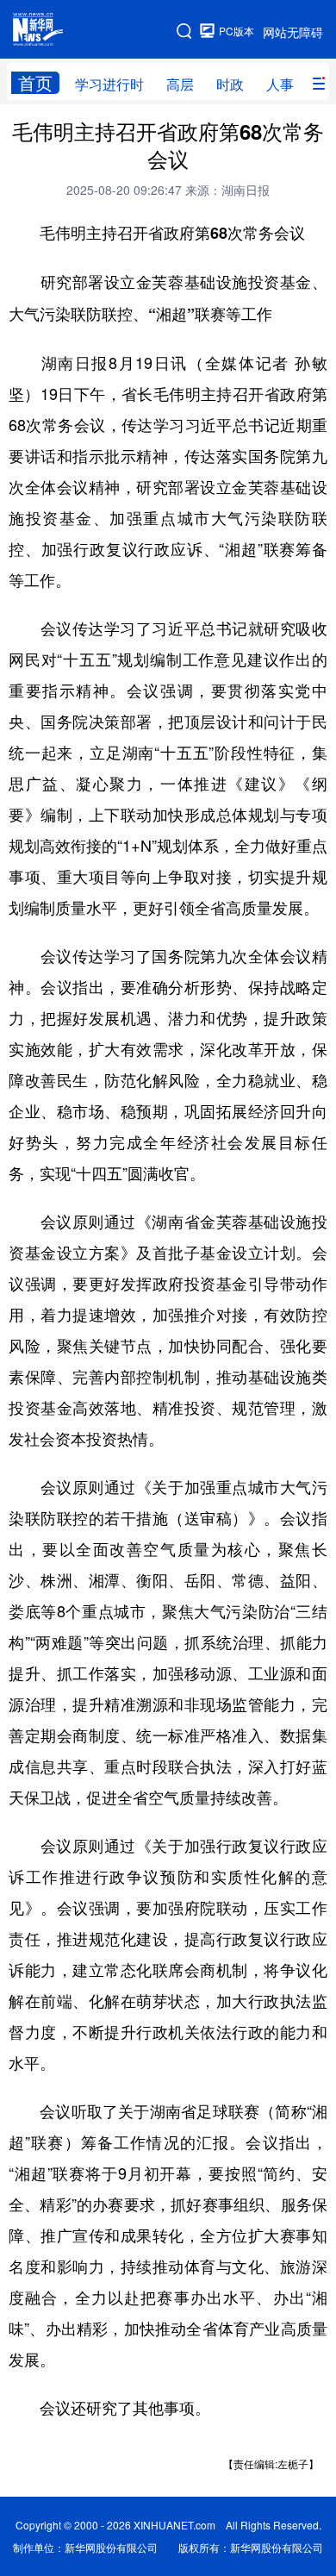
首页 (35, 83)
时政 (230, 84)
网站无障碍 (293, 32)
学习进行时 (109, 84)
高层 (180, 84)
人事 (280, 84)
